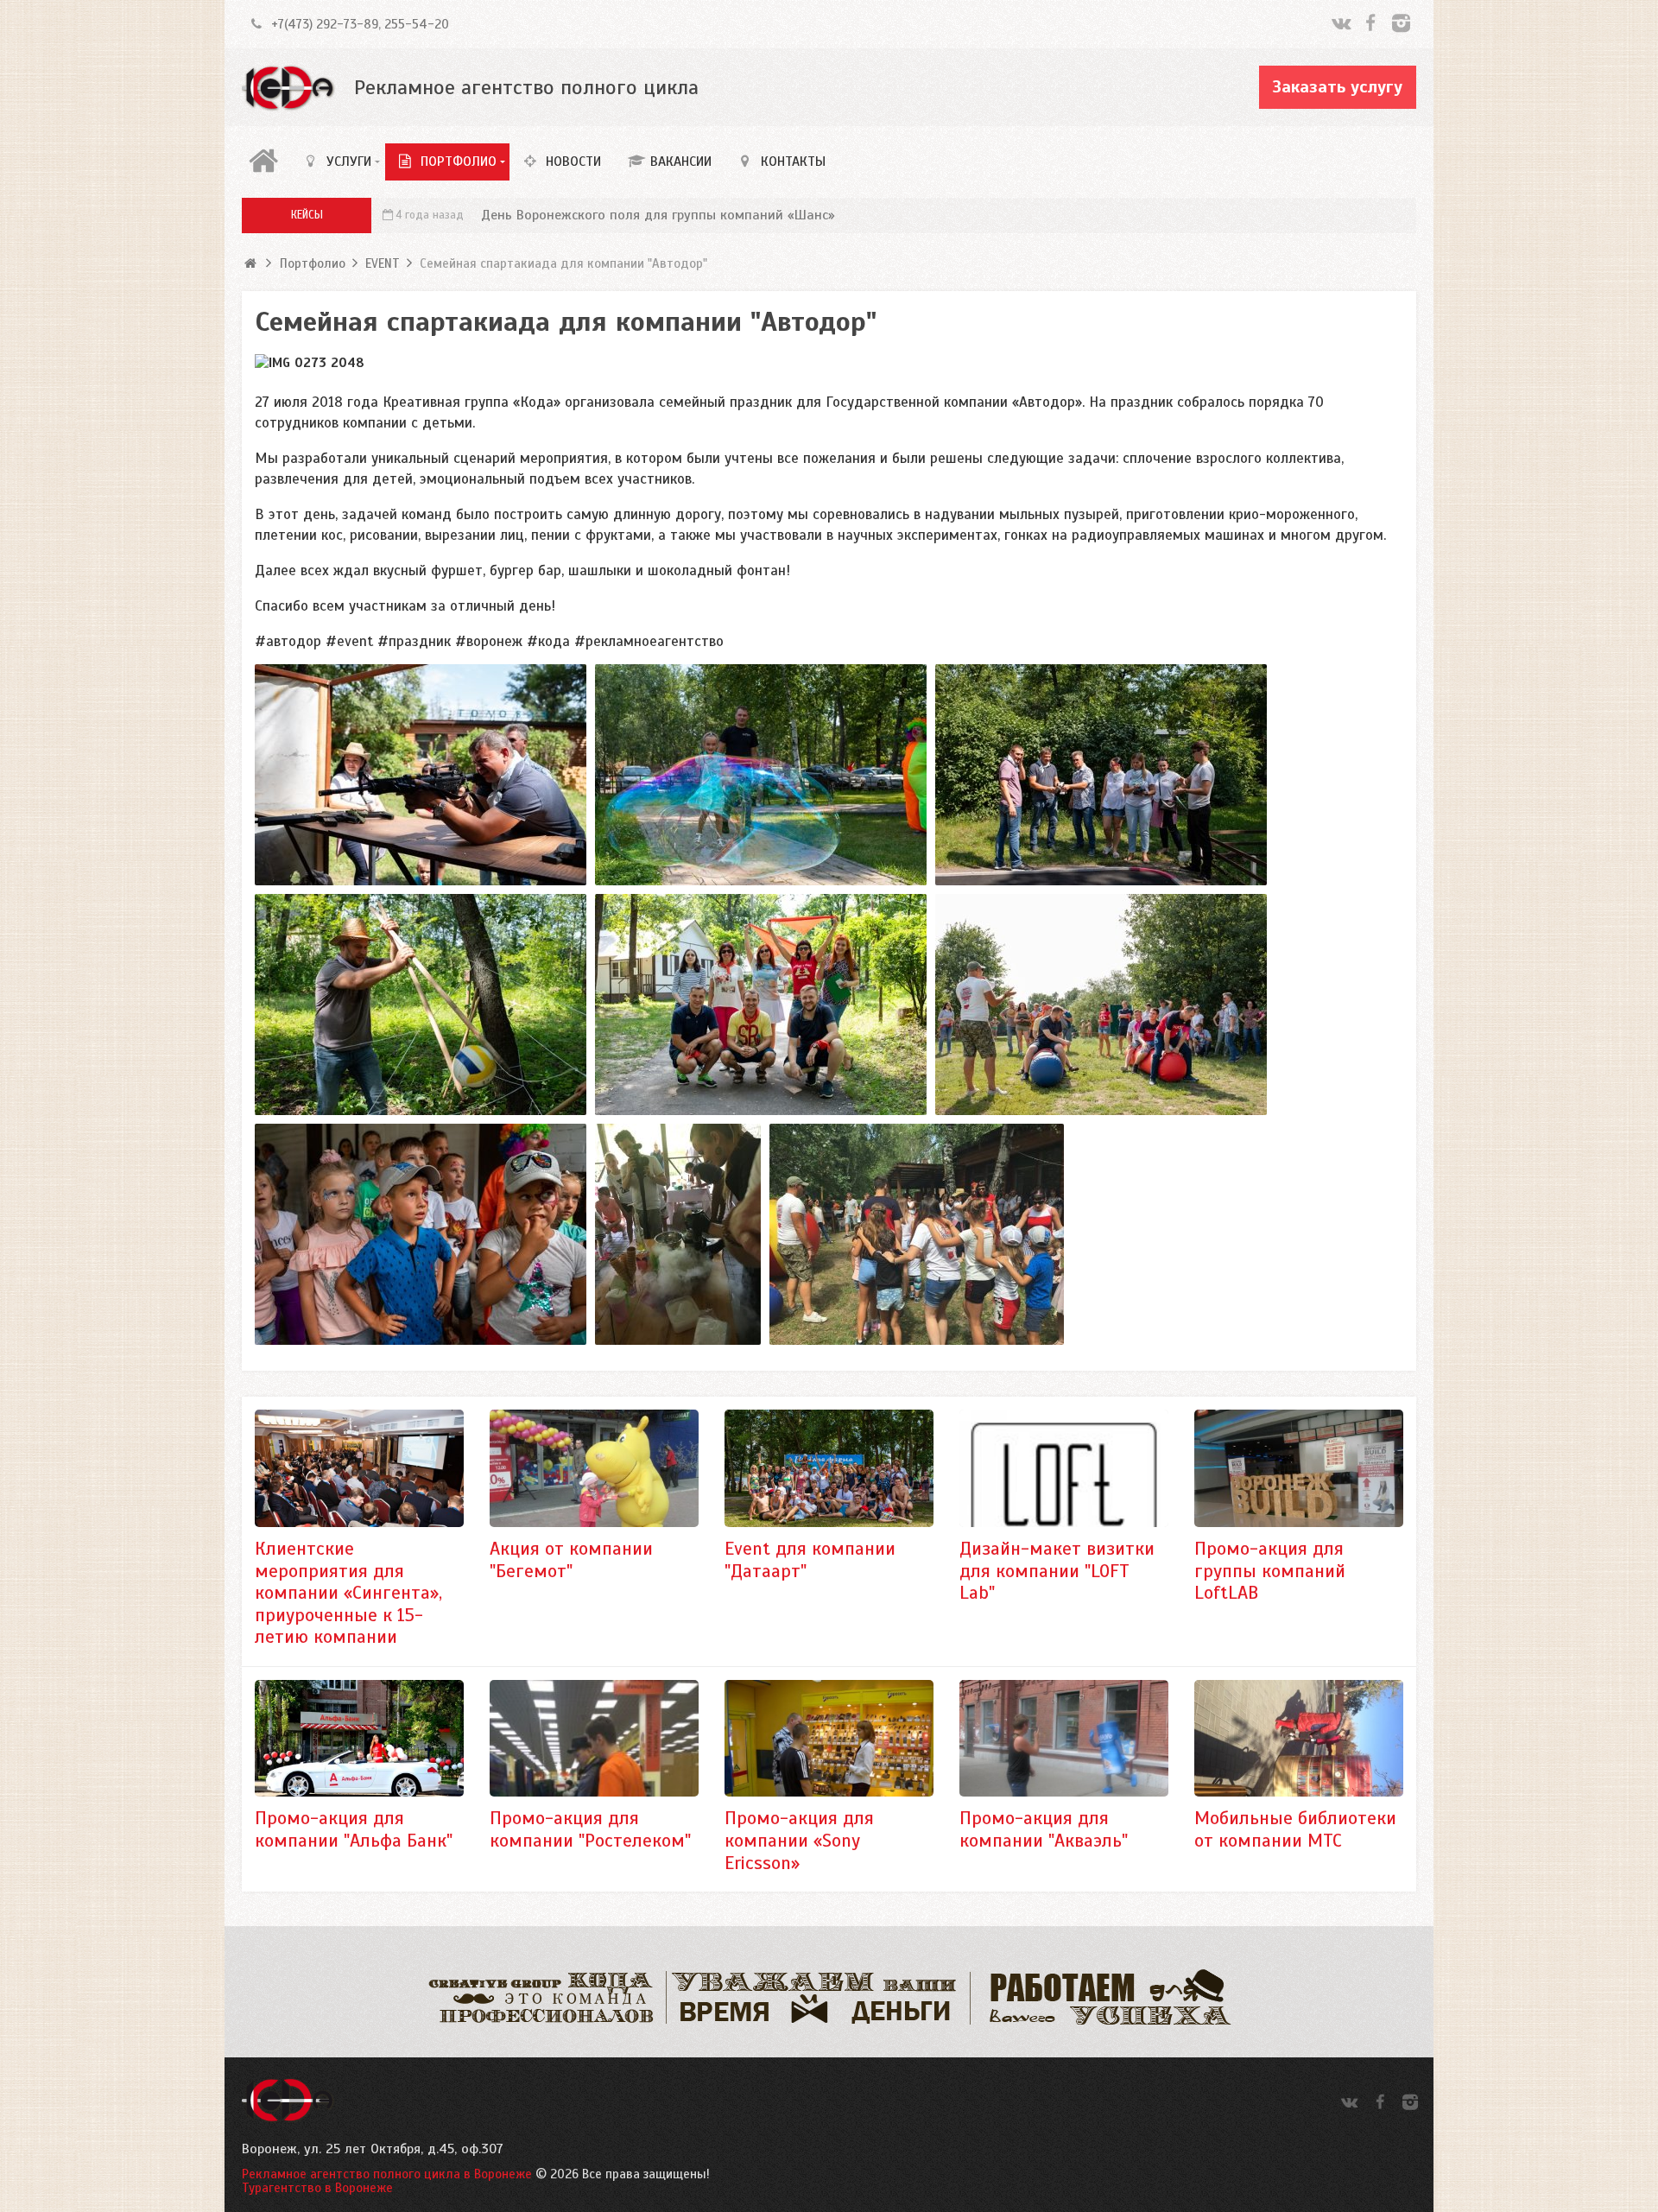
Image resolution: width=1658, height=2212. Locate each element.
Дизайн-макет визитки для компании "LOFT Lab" (1057, 1571)
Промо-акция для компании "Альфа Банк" (354, 1829)
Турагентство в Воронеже (317, 2188)
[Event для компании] (829, 1468)
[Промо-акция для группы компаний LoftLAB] (1299, 1468)
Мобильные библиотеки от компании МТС (1295, 1829)
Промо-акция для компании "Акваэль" (1044, 1829)
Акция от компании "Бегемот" (571, 1560)
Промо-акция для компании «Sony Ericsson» (799, 1840)
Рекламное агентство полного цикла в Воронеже (387, 2174)
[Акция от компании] (594, 1468)
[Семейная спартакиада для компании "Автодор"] (421, 775)
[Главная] (266, 162)
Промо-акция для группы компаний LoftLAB (1270, 1571)
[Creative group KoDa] (289, 88)
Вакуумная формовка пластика (573, 215)
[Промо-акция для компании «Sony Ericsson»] (829, 1739)
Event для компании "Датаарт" (810, 1560)
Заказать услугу (1338, 87)
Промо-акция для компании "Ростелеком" (590, 1829)
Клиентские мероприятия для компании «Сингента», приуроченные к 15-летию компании (348, 1593)
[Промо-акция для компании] (359, 1739)
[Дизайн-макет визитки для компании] (1064, 1468)
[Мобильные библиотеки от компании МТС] (1299, 1739)
